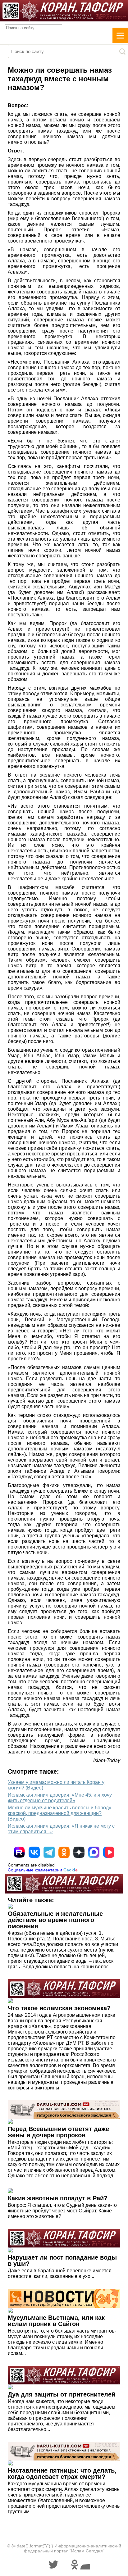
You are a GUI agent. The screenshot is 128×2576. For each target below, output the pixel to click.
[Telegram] (49, 1852)
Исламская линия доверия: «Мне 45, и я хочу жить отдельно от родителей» (60, 1798)
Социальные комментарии (43, 1870)
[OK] (64, 1852)
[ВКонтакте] (34, 1852)
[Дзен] (79, 1852)
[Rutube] (19, 1852)
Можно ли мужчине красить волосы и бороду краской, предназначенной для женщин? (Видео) (59, 1813)
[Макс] (94, 1852)
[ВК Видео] (109, 1852)
